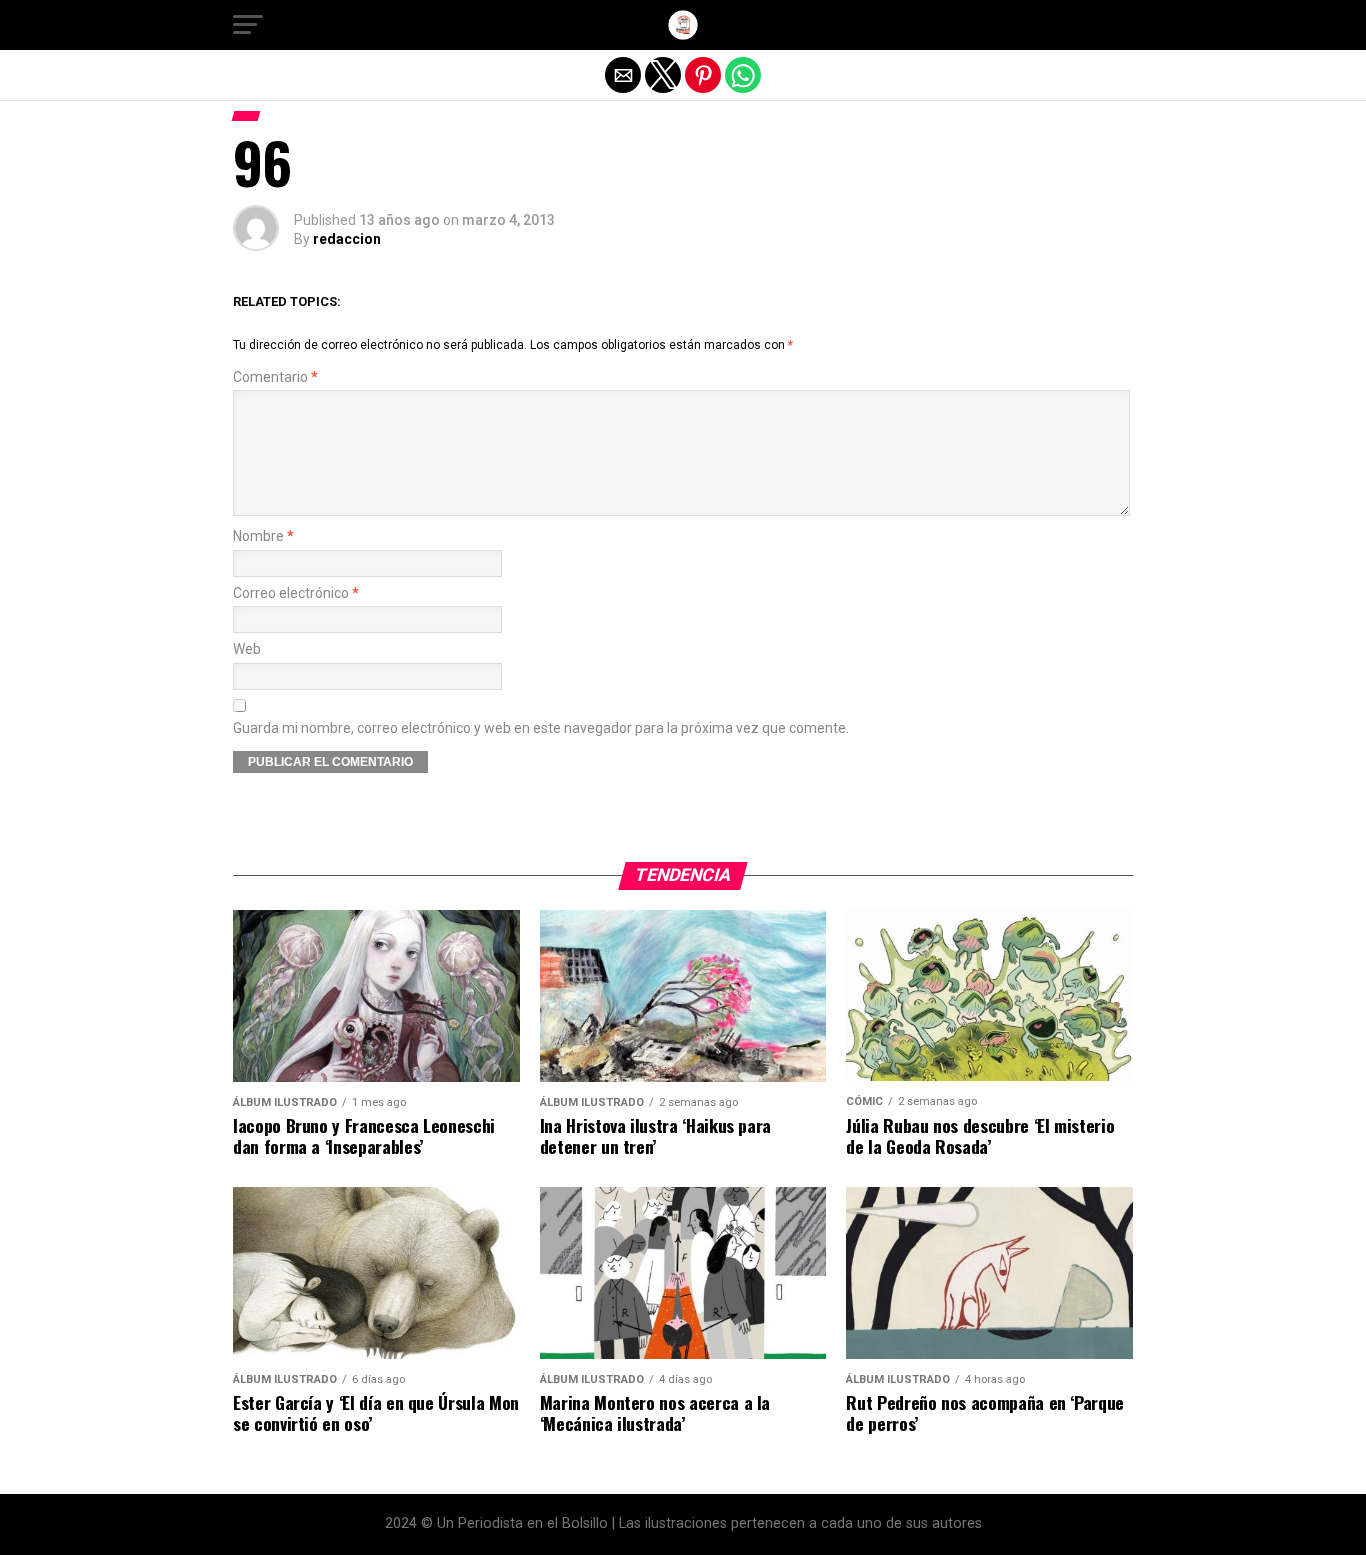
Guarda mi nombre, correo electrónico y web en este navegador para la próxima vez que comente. (541, 728)
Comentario (275, 377)
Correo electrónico (296, 593)
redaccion (347, 239)
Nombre (263, 536)
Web (247, 649)
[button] (248, 25)
